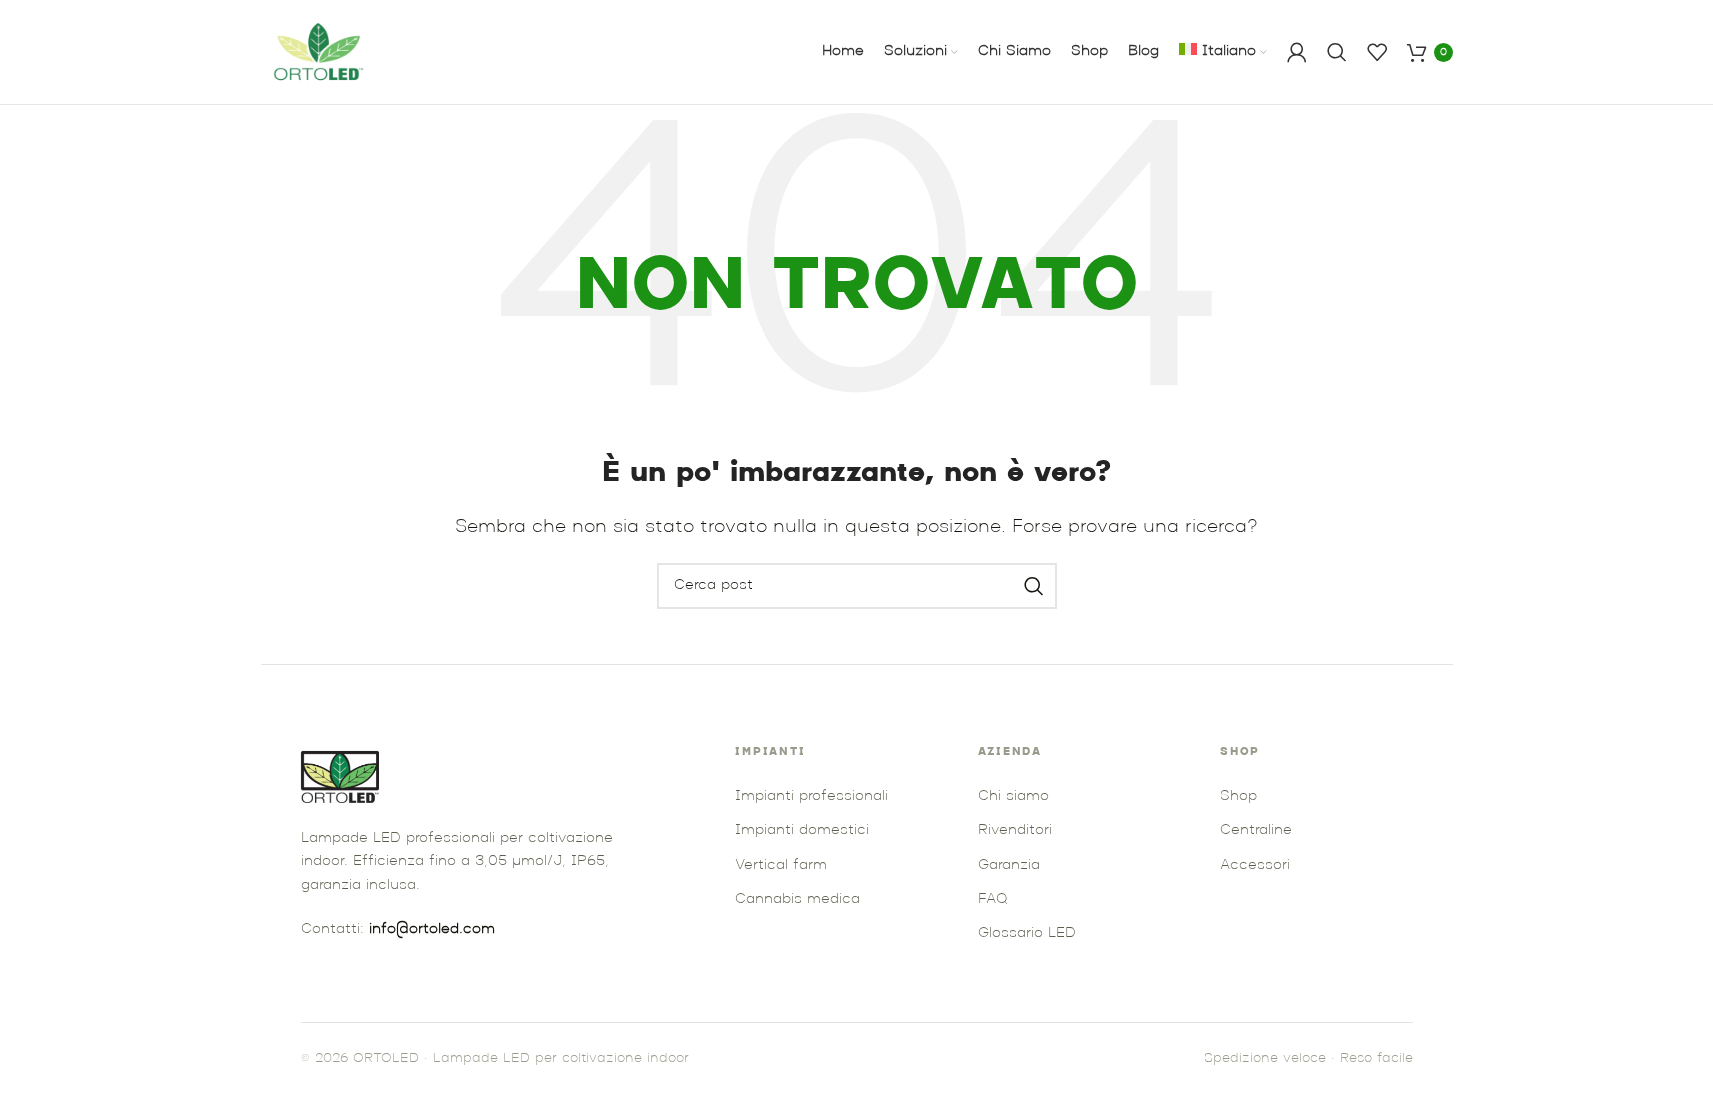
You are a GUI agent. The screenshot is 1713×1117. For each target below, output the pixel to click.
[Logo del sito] (321, 52)
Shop (1238, 796)
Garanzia (1009, 865)
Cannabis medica (797, 899)
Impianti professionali (811, 796)
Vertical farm (781, 865)
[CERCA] (1034, 586)
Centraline (1256, 830)
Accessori (1255, 865)
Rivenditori (1015, 830)
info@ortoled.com (432, 929)
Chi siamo (1013, 796)
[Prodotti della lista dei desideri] (1377, 52)
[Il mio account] (1297, 52)
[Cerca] (1337, 52)
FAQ (992, 899)
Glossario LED (1027, 933)
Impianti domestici (802, 830)
